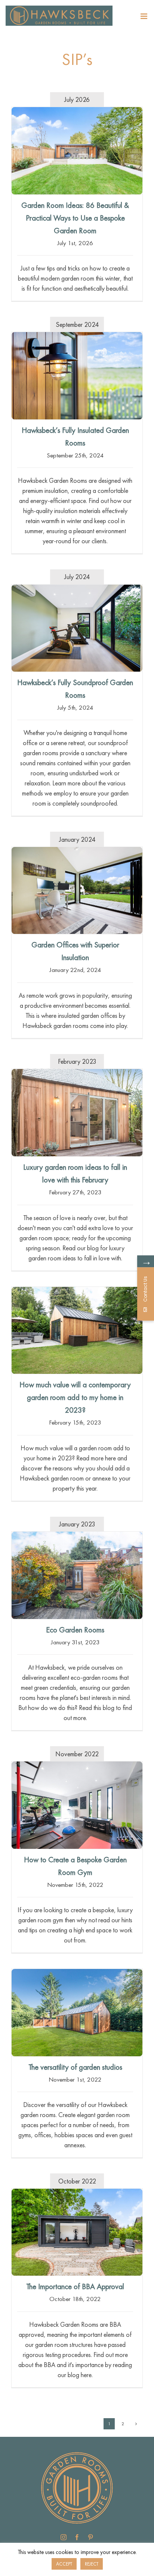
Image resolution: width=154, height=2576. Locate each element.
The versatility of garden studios (75, 2067)
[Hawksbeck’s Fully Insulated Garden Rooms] (77, 376)
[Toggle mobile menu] (144, 16)
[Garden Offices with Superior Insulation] (77, 890)
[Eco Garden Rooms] (77, 1575)
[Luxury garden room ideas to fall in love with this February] (77, 1113)
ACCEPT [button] (64, 2564)
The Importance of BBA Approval (75, 2286)
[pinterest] (90, 2537)
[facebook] (77, 2537)
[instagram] (64, 2537)
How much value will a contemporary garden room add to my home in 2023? (75, 1397)
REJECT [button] (92, 2564)
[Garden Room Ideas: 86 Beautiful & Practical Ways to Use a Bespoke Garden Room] (77, 151)
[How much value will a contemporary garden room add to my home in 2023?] (77, 1331)
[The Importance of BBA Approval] (77, 2232)
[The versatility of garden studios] (77, 2013)
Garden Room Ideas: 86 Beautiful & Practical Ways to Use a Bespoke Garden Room (75, 218)
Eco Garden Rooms (75, 1630)
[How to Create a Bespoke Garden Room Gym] (77, 1805)
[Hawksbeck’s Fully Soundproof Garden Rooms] (77, 628)
